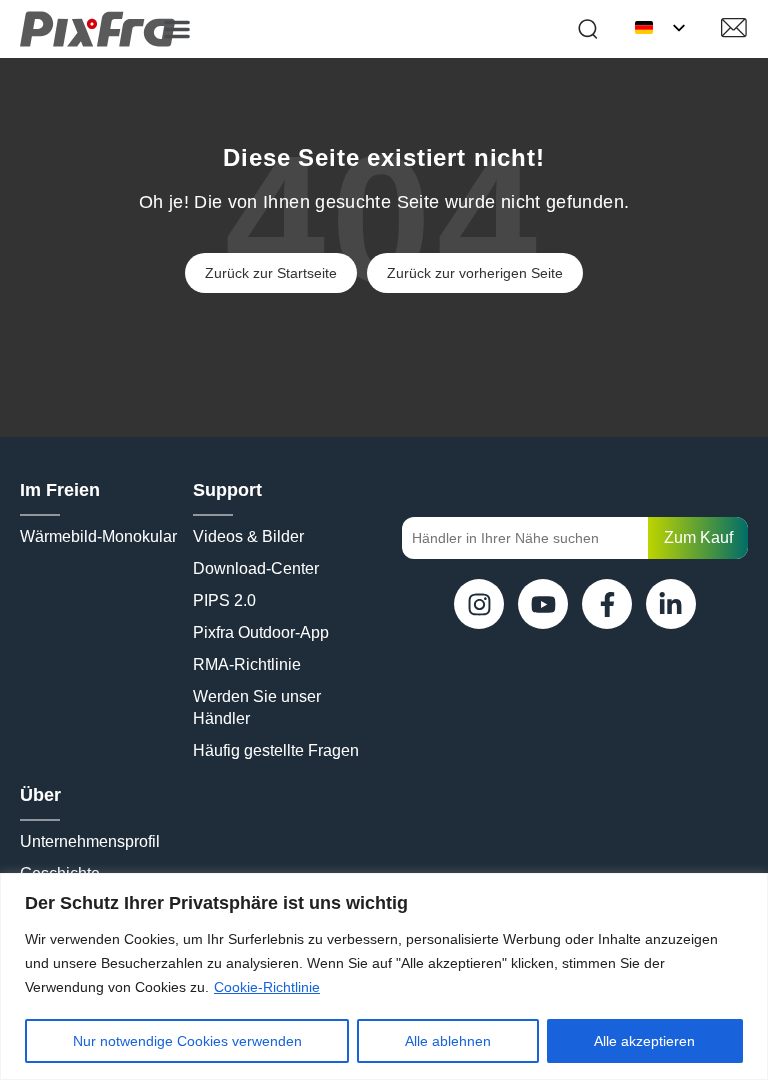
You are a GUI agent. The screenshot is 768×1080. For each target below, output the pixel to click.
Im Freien (60, 490)
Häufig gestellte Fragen (276, 750)
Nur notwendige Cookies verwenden (187, 1041)
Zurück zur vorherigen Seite (475, 273)
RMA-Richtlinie (247, 664)
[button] (177, 29)
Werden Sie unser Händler (259, 707)
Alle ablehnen (448, 1041)
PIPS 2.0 (224, 600)
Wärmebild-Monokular (98, 536)
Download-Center (256, 568)
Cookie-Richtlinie (267, 987)
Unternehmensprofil (90, 841)
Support (227, 490)
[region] (384, 976)
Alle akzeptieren (644, 1041)
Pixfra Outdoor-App (261, 632)
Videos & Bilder (248, 536)
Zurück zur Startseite (271, 273)
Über (40, 795)
